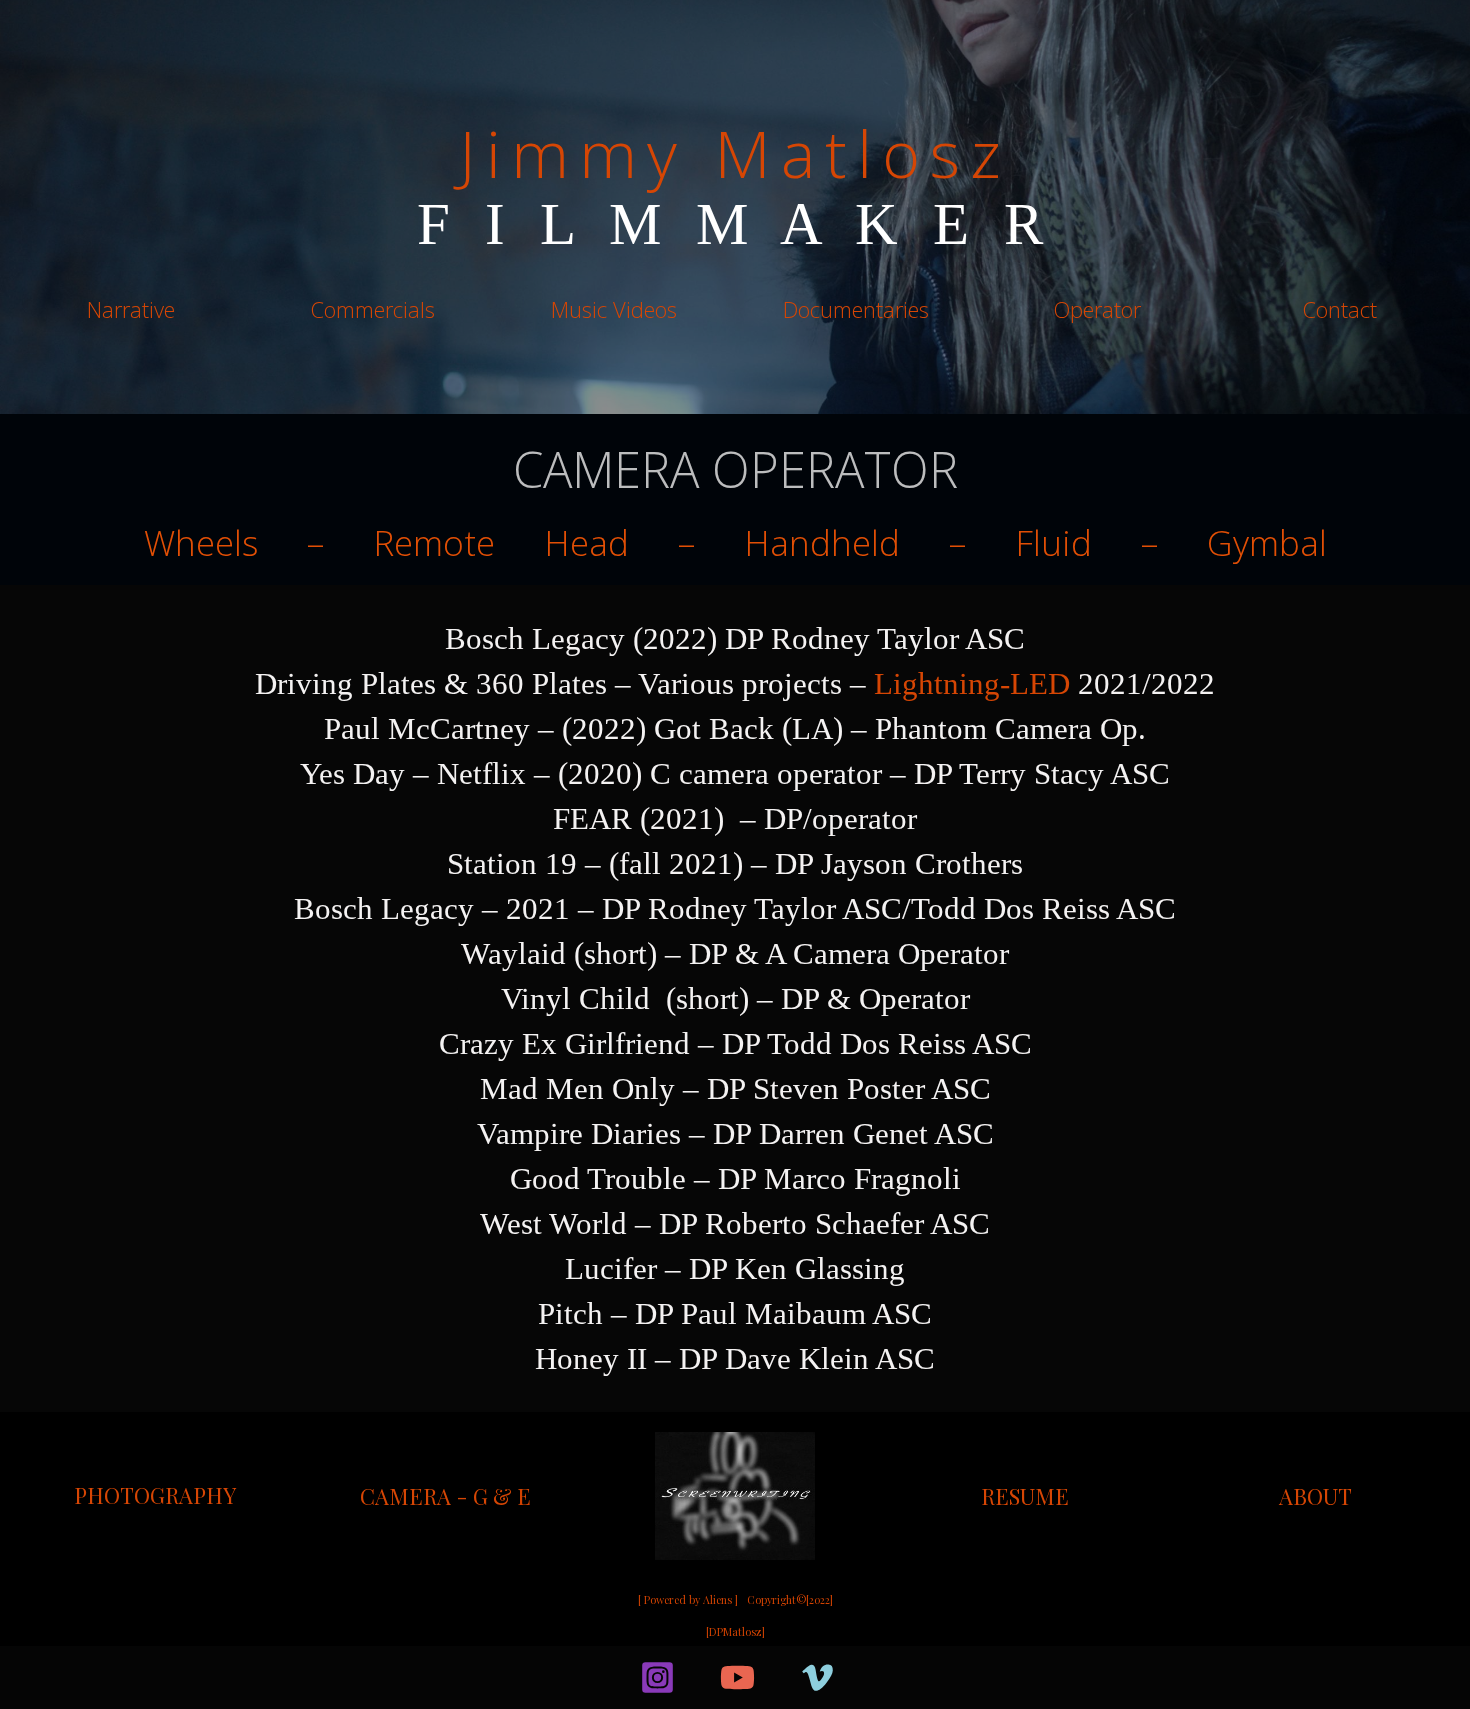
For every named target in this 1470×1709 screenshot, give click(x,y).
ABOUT (1315, 1496)
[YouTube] (737, 1677)
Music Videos (614, 309)
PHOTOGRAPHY (155, 1495)
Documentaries (856, 309)
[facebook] (595, 1677)
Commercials (372, 309)
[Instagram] (657, 1677)
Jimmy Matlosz (735, 153)
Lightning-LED (972, 683)
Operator (1097, 309)
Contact (1339, 309)
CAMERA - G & (438, 1496)
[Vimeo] (817, 1677)
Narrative (131, 309)
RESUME (1025, 1496)
